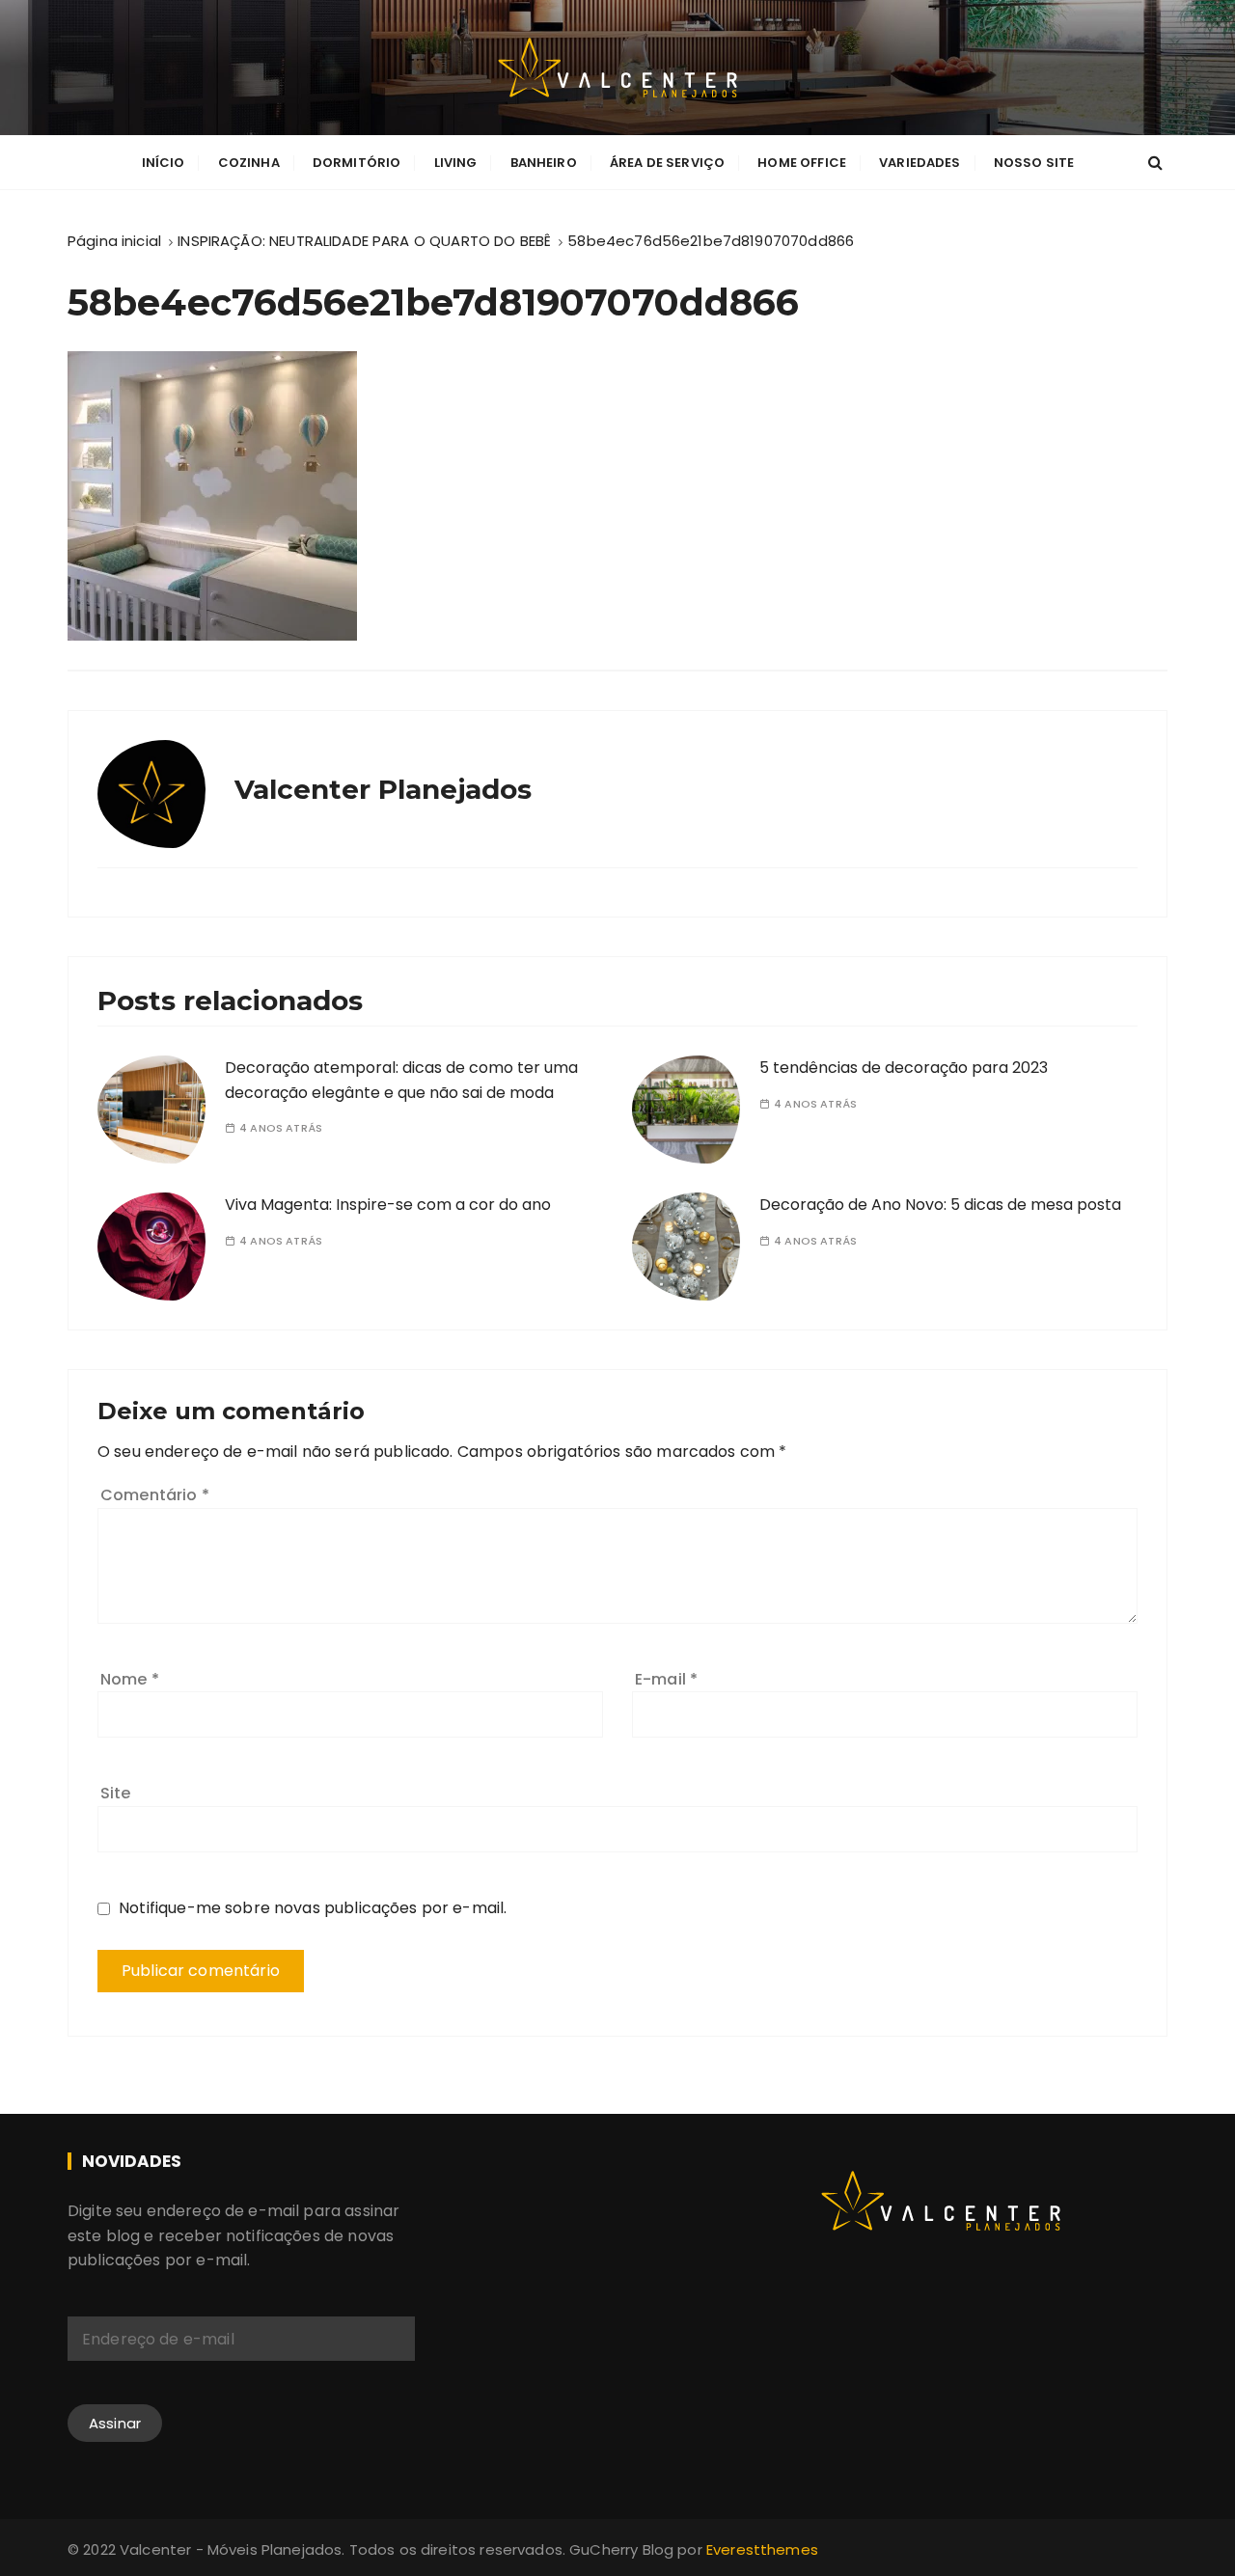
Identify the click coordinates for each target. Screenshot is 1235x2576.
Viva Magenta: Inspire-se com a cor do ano (388, 1205)
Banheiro (544, 163)
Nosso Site (1034, 163)
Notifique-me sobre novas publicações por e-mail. (313, 1908)
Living (456, 163)
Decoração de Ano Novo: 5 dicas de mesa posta (940, 1205)
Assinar (115, 2423)
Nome (130, 1679)
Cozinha (249, 163)
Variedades (920, 163)
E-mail (666, 1679)
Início (164, 163)
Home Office (802, 163)
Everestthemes (762, 2549)
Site (116, 1793)
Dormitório (357, 163)
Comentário (155, 1495)
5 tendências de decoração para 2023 (904, 1068)
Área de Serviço (667, 163)
